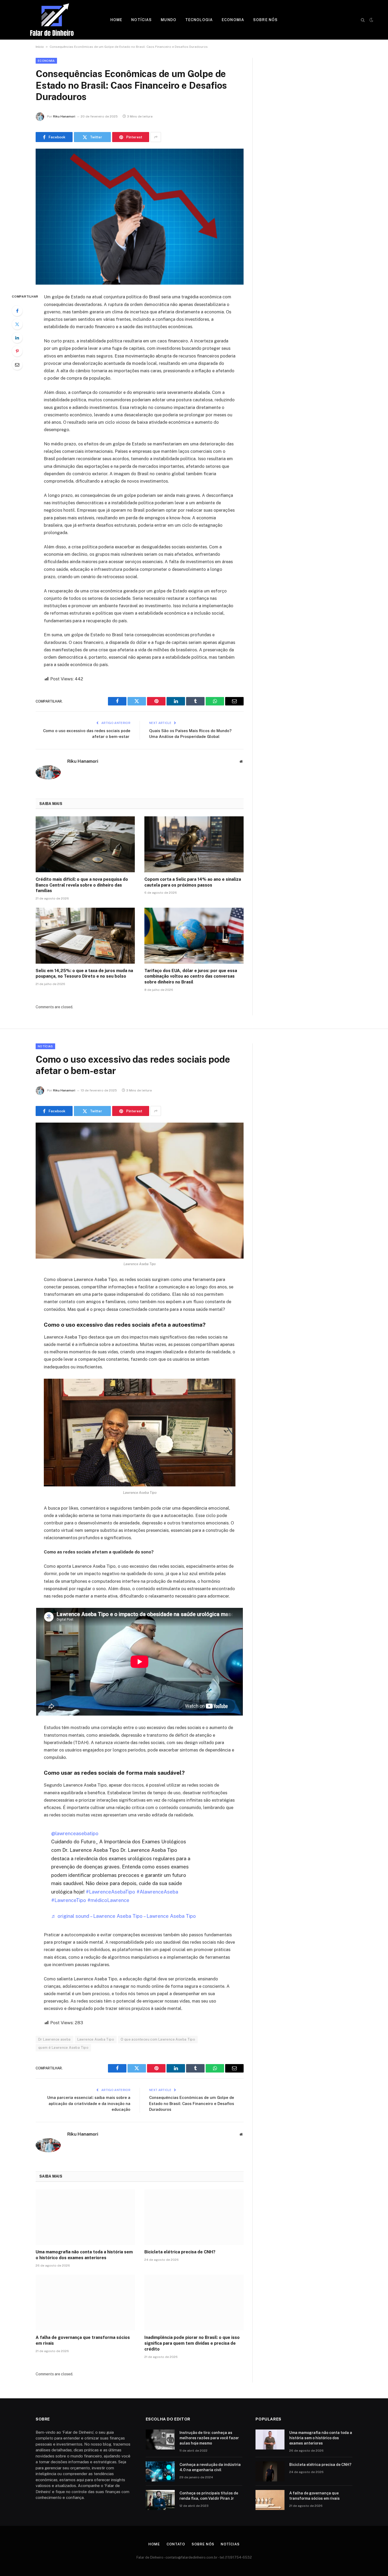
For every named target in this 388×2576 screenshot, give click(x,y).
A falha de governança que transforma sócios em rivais (83, 2340)
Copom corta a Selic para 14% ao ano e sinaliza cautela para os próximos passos (193, 882)
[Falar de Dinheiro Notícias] (52, 20)
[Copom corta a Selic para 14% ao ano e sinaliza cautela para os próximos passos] (194, 844)
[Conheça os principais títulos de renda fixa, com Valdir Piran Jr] (160, 2500)
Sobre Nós (265, 20)
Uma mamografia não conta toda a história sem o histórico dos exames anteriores (84, 2255)
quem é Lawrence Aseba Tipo (63, 2048)
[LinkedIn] (17, 338)
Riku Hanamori (64, 116)
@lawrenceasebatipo (75, 1833)
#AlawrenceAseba (157, 1892)
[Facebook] (17, 311)
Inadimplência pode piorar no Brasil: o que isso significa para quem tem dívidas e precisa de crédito (192, 2343)
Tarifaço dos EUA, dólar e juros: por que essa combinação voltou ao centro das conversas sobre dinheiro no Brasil (191, 976)
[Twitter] (17, 324)
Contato (176, 2544)
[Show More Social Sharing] (156, 137)
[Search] (363, 20)
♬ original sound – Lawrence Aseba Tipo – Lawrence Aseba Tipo (124, 1916)
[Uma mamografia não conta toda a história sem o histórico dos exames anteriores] (85, 2217)
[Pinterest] (17, 351)
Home (116, 20)
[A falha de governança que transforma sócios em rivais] (85, 2303)
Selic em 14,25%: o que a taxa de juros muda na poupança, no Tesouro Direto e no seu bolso (84, 974)
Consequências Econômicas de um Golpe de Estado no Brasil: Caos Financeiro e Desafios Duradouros (192, 2103)
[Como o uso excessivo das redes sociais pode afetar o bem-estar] (140, 1191)
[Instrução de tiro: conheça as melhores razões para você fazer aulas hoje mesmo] (160, 2440)
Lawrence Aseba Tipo (96, 2039)
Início (40, 47)
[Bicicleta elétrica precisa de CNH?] (194, 2217)
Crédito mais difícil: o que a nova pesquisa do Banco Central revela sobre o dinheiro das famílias (82, 885)
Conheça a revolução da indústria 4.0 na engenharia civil (210, 2467)
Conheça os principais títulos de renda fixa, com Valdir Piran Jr (209, 2496)
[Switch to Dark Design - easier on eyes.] (371, 20)
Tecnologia (199, 20)
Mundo (169, 20)
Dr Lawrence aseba (55, 2039)
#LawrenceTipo (69, 1900)
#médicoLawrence (108, 1900)
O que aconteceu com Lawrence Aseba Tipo (158, 2039)
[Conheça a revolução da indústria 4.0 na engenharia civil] (160, 2471)
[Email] (17, 365)
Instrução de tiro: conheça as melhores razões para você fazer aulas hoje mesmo (209, 2438)
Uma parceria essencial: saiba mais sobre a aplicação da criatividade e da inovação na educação (89, 2103)
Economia (233, 20)
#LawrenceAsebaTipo (110, 1892)
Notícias (141, 20)
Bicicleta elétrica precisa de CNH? (180, 2252)
